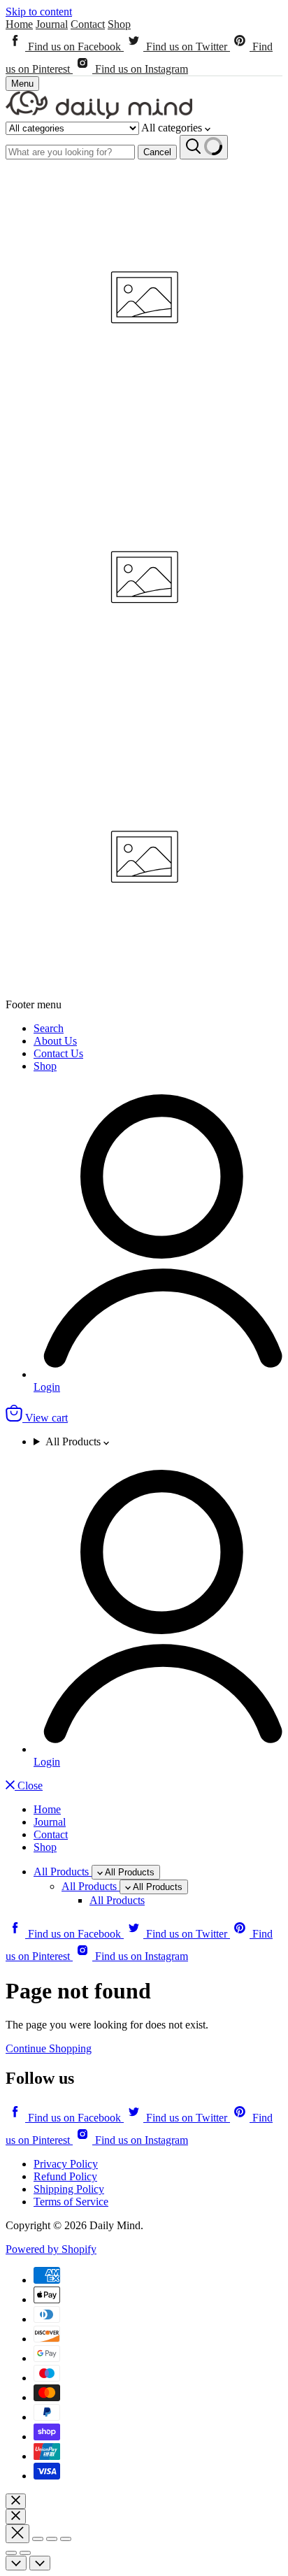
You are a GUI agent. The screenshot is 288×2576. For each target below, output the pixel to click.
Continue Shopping (49, 2048)
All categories (173, 128)
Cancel (157, 152)
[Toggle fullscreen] (52, 2539)
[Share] (38, 2539)
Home (19, 24)
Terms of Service (71, 2202)
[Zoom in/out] (66, 2539)
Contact (88, 24)
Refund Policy (65, 2176)
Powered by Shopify (51, 2249)
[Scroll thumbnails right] (40, 2563)
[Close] (16, 2501)
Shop (119, 24)
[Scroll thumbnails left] (16, 2563)
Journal (52, 24)
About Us (55, 1041)
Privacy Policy (66, 2164)
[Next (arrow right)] (25, 2553)
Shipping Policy (69, 2189)
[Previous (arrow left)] (11, 2553)
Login (47, 1387)
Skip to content (39, 12)
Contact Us (58, 1053)
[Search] (204, 147)
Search (49, 1028)
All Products (74, 1441)
